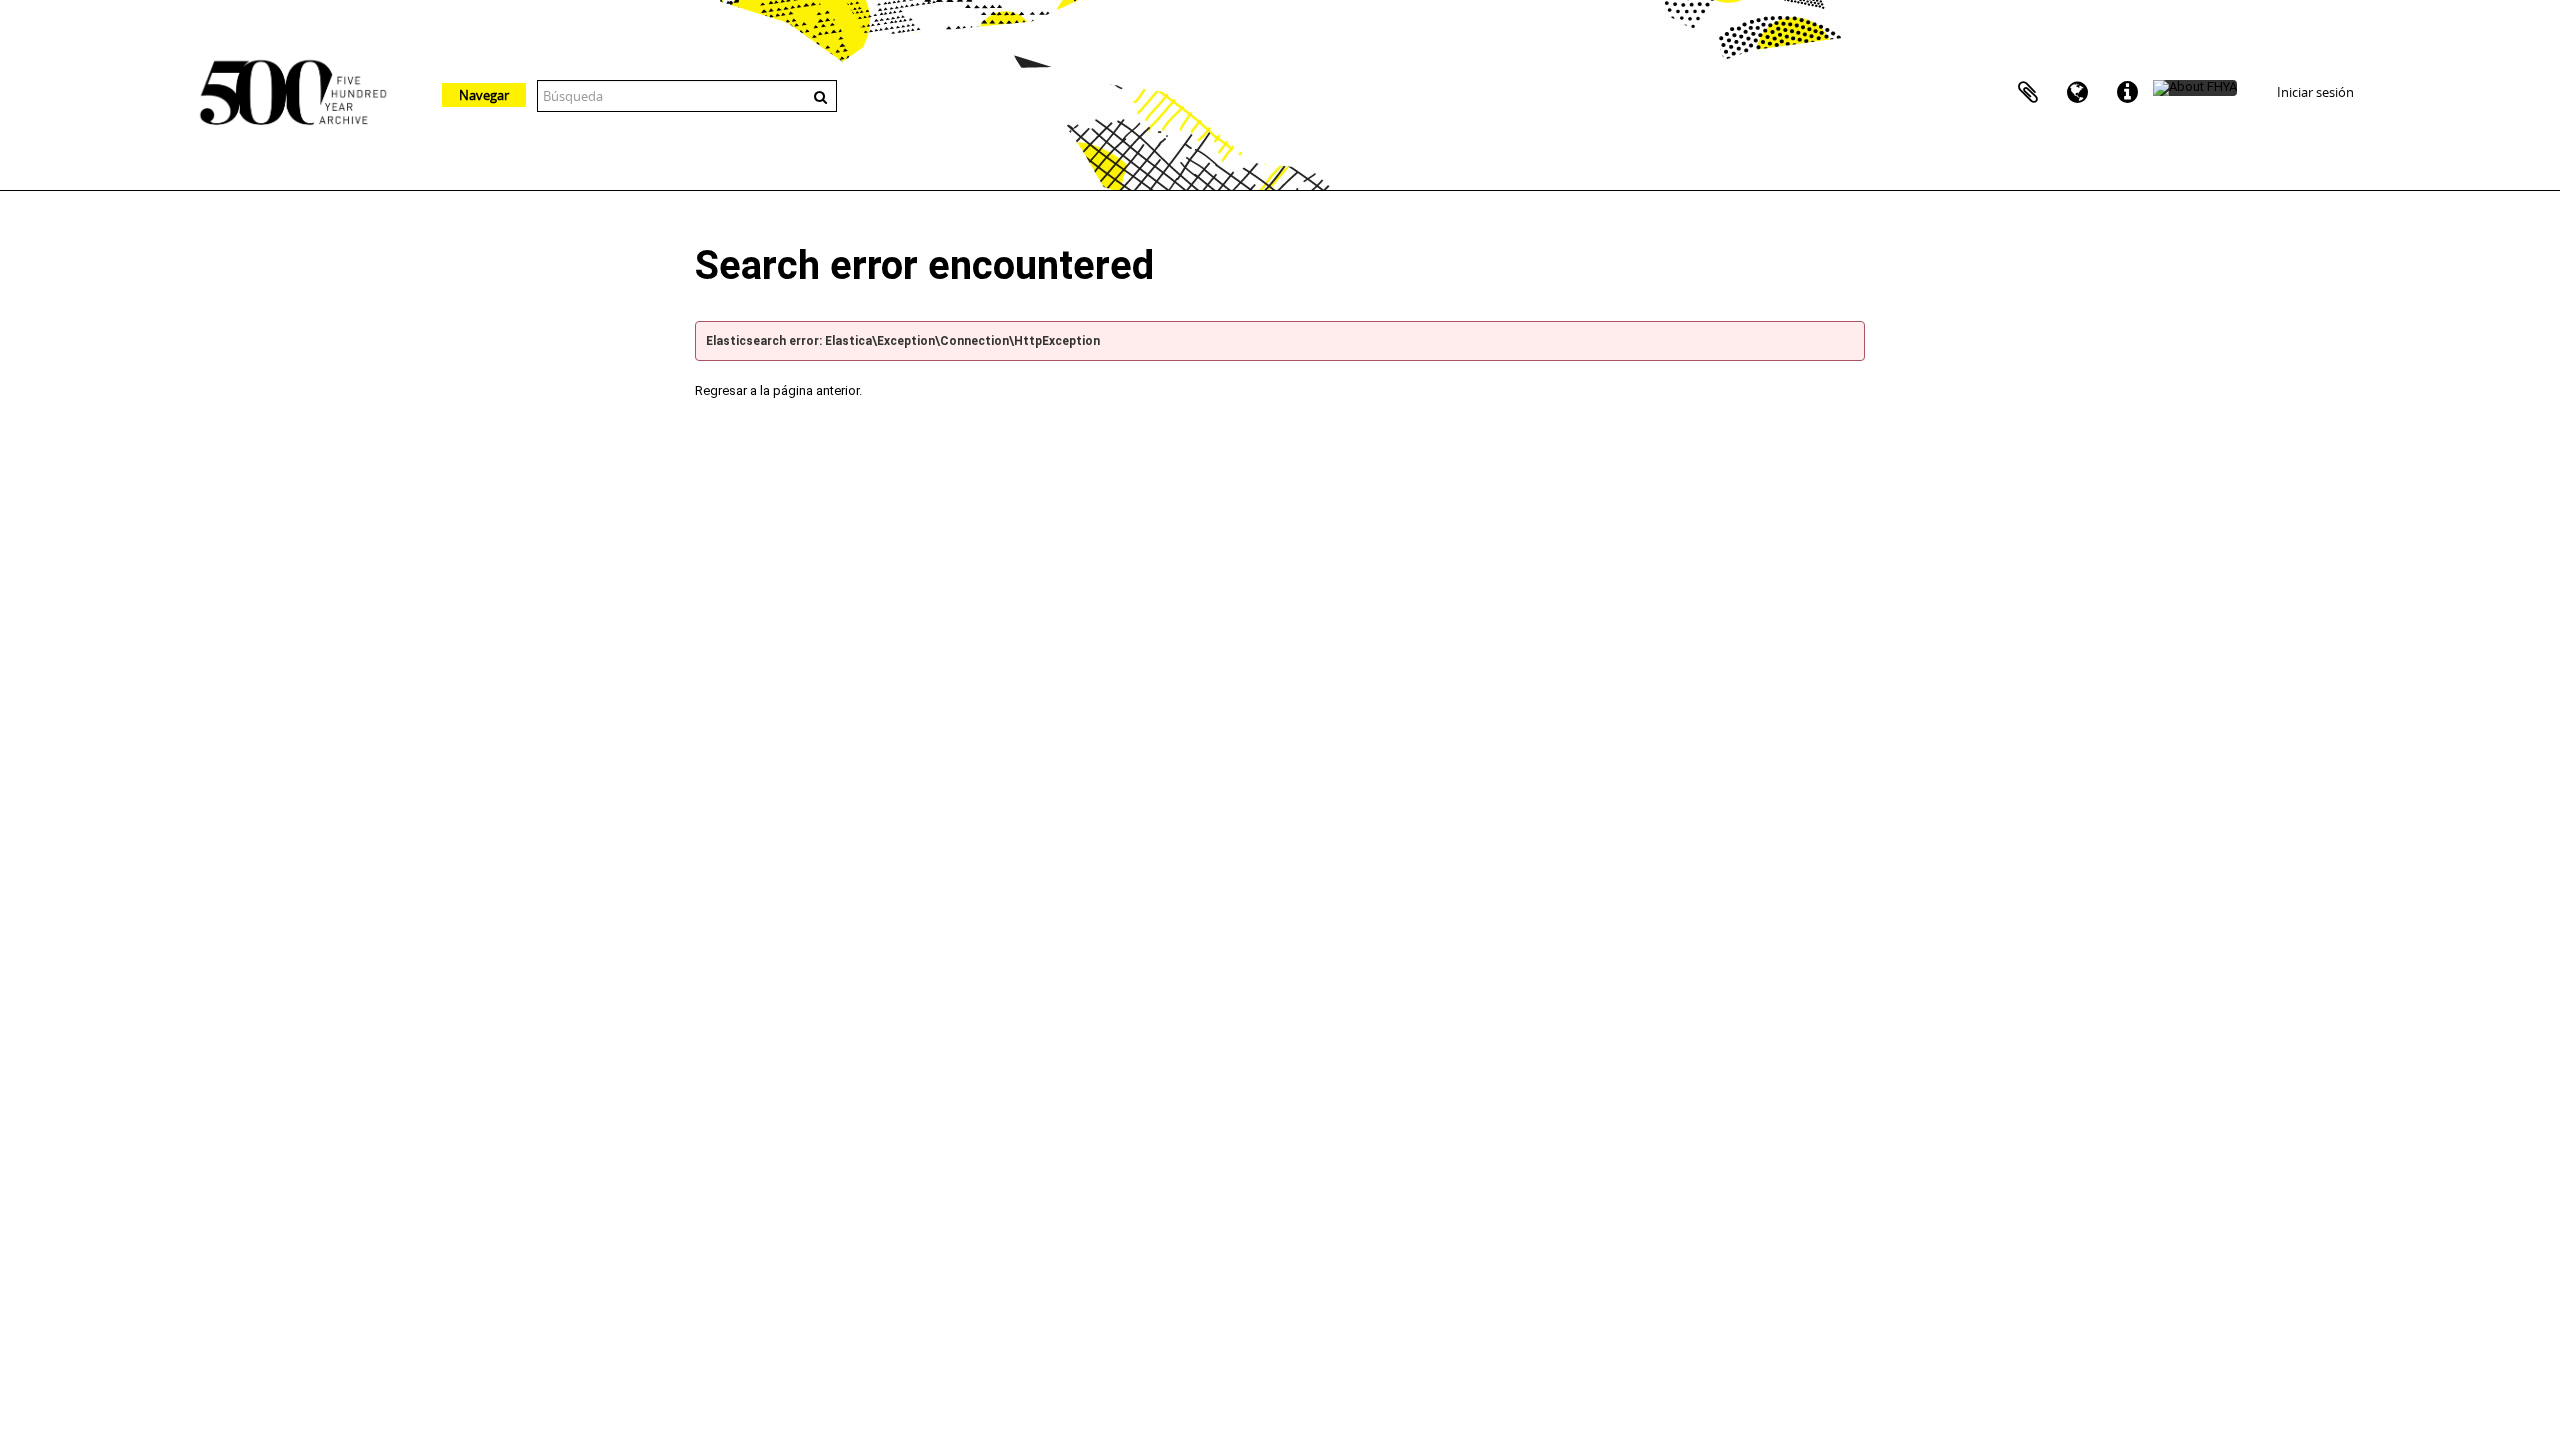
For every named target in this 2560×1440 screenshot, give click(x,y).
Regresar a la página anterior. (778, 390)
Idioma (2078, 93)
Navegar (484, 95)
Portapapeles (2028, 93)
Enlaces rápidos (2128, 93)
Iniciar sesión (2315, 92)
